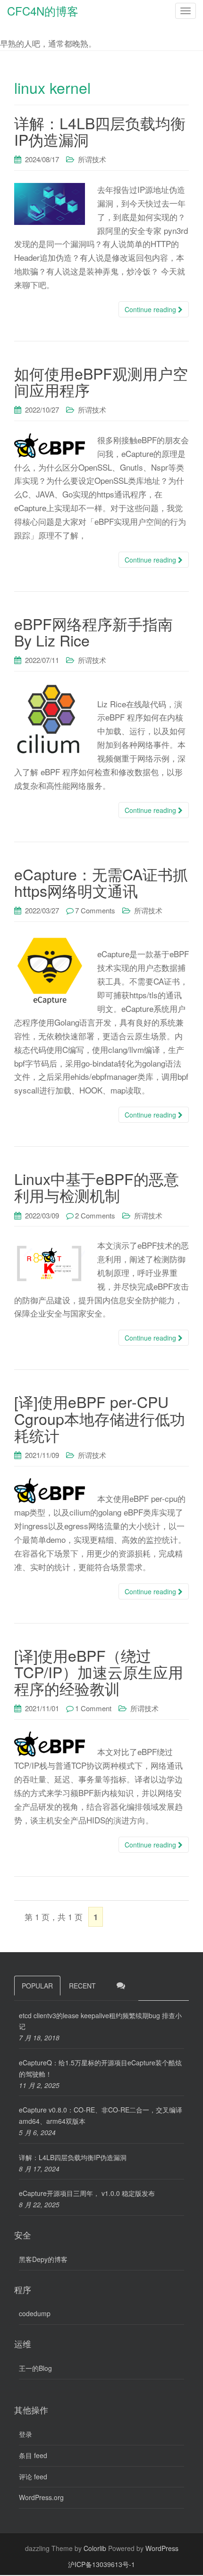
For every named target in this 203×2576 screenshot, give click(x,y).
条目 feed (33, 2455)
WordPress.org (41, 2497)
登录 (25, 2434)
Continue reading (151, 309)
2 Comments (95, 1215)
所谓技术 (92, 159)
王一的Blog (35, 2368)
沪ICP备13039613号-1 (101, 2564)
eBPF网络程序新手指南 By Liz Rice (93, 632)
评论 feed (33, 2477)
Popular (37, 1986)
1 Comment (93, 1708)
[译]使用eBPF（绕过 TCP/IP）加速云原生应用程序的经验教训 (99, 1672)
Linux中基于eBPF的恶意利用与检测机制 (97, 1187)
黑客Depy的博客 (43, 2259)
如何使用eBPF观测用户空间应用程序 (101, 381)
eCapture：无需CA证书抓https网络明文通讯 (101, 882)
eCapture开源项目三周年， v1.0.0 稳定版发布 (87, 2193)
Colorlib (95, 2548)
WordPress (162, 2548)
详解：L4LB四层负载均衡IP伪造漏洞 (100, 131)
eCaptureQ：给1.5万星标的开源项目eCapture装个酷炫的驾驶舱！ (100, 2068)
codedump (35, 2313)
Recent (82, 1986)
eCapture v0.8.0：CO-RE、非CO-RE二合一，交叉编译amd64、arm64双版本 (101, 2115)
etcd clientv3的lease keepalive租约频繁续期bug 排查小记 (100, 2021)
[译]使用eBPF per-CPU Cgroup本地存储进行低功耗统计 (100, 1418)
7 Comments (95, 910)
